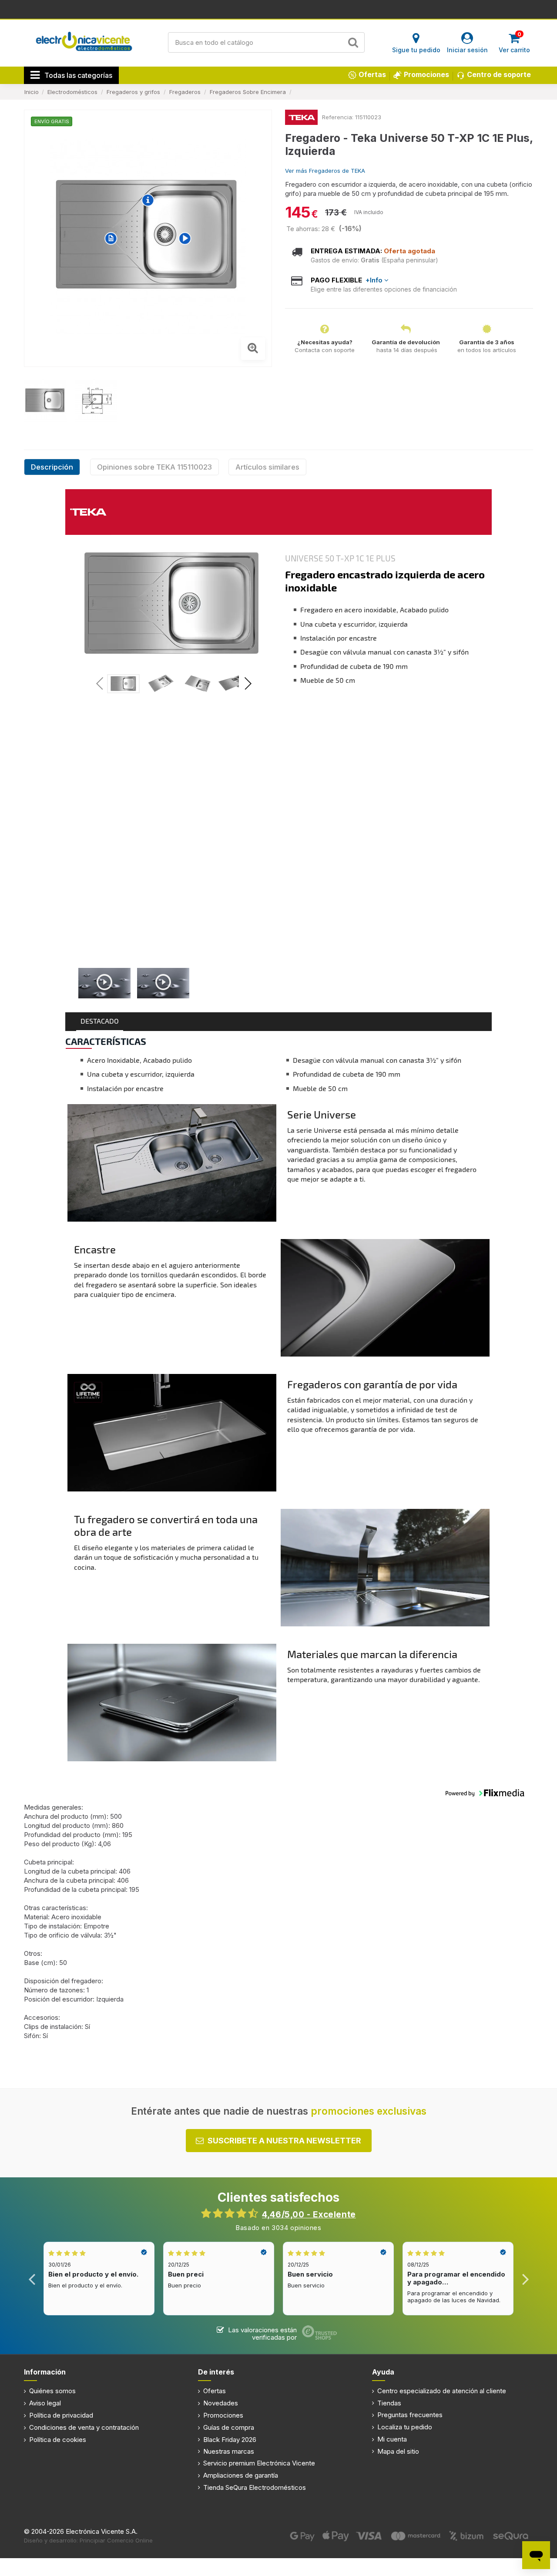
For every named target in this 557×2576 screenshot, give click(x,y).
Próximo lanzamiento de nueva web (279, 9)
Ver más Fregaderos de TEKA (325, 171)
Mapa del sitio (398, 2451)
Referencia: (338, 117)
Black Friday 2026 (230, 2440)
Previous (32, 2279)
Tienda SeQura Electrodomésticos (255, 2487)
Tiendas (389, 2403)
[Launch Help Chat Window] (536, 2555)
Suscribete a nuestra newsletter (284, 2141)
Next (525, 2279)
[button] (248, 685)
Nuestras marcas (229, 2451)
